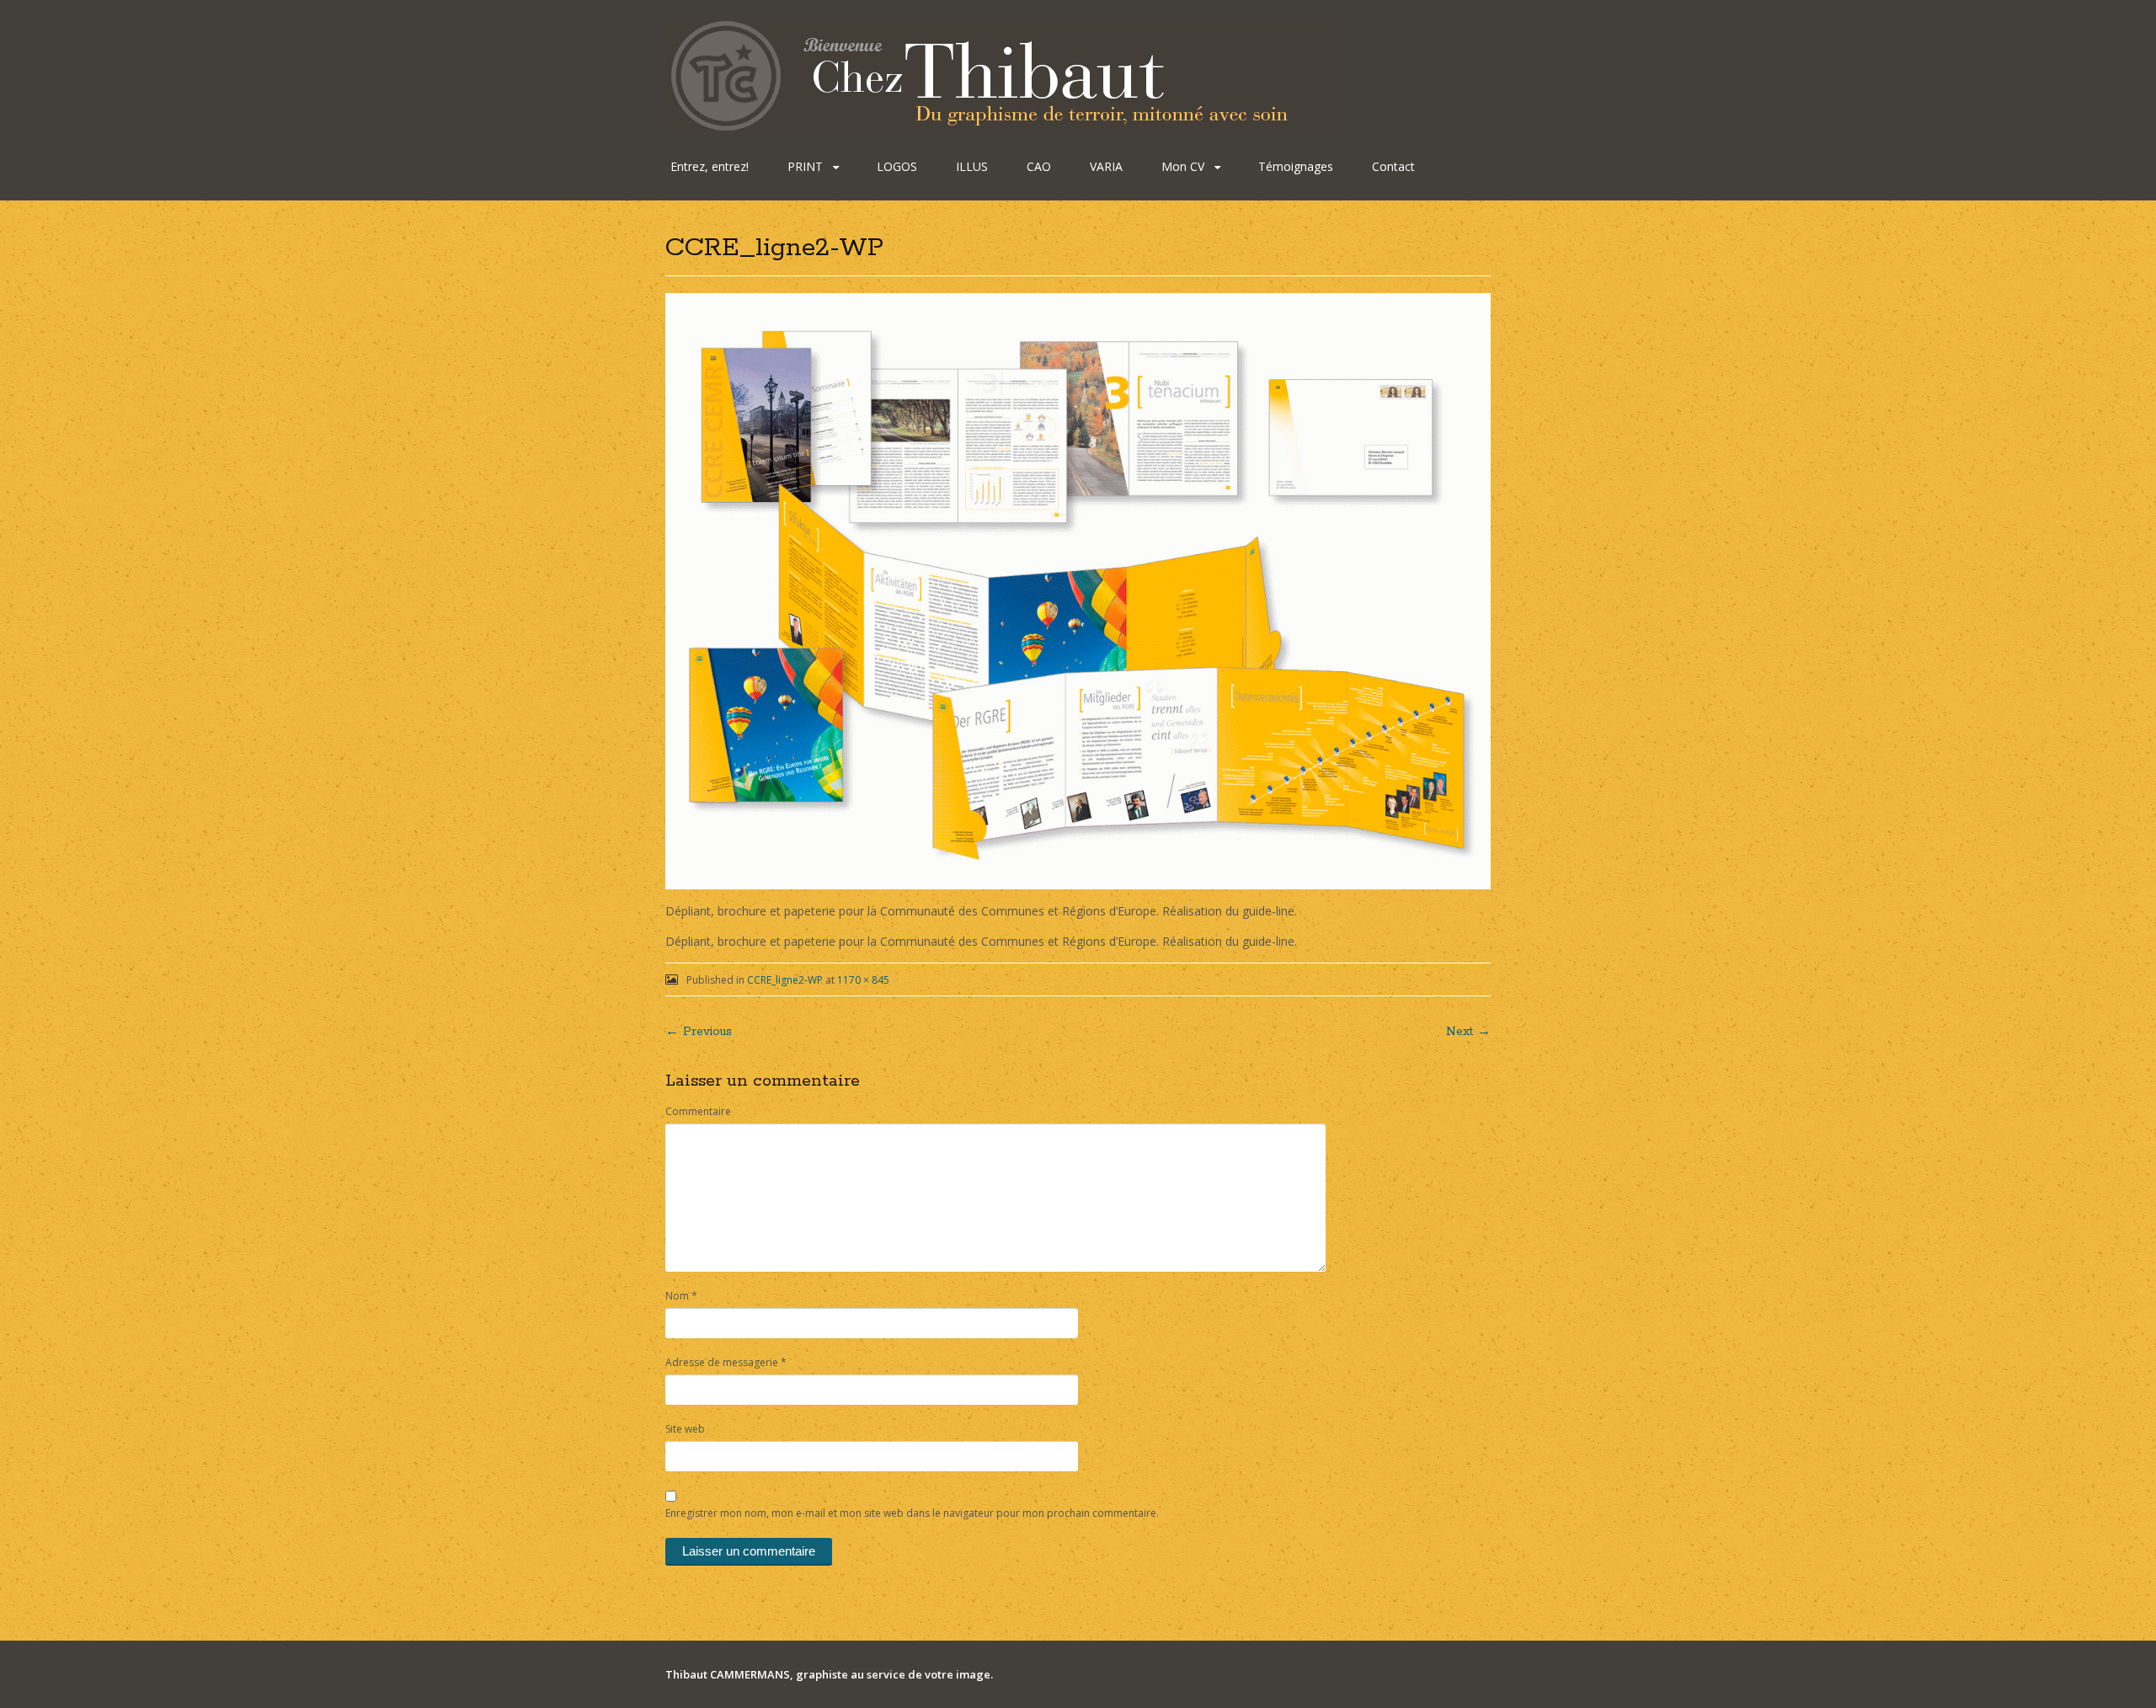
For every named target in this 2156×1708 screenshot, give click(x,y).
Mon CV (1183, 166)
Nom (681, 1296)
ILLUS (972, 166)
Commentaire (698, 1111)
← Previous (699, 1032)
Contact (1393, 166)
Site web (685, 1429)
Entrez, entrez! (710, 166)
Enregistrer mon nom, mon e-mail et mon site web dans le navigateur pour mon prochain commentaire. (912, 1513)
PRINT (805, 166)
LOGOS (897, 166)
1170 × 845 (863, 980)
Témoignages (1296, 166)
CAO (1039, 166)
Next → (1468, 1032)
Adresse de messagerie (726, 1362)
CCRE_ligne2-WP (785, 980)
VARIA (1106, 166)
